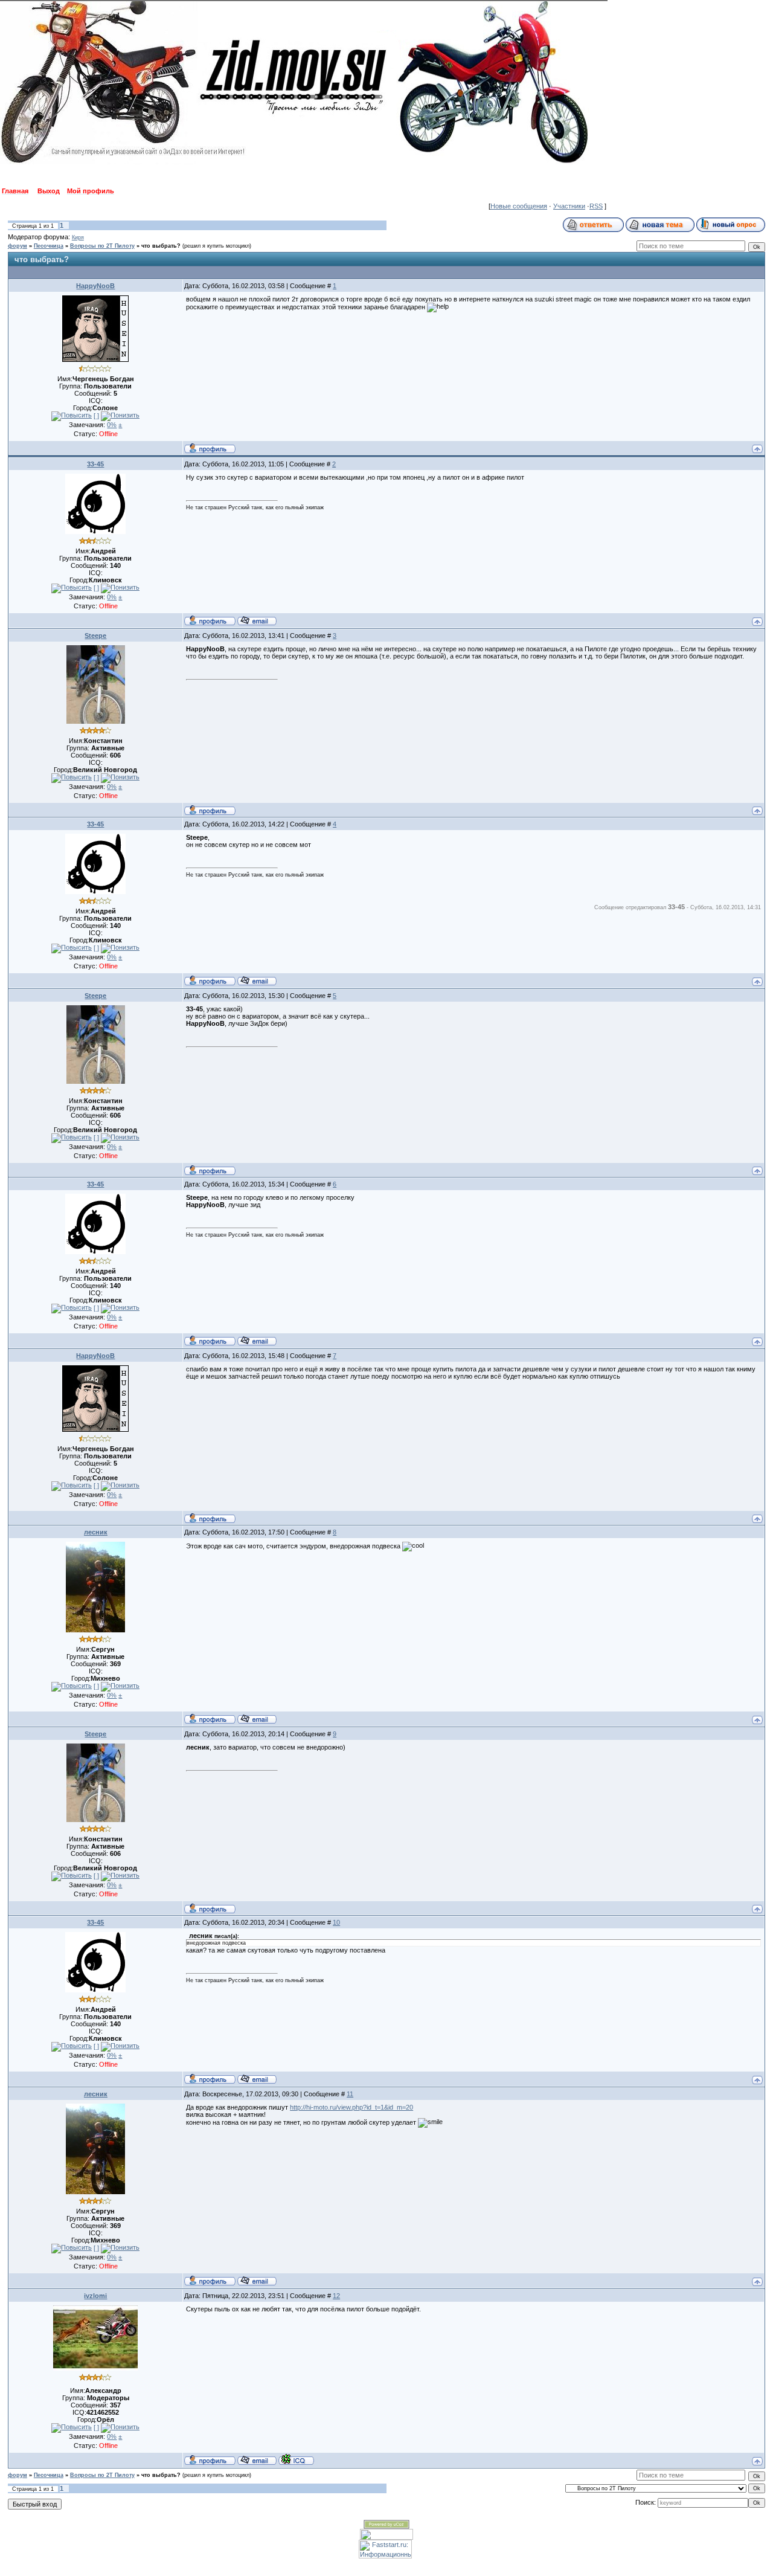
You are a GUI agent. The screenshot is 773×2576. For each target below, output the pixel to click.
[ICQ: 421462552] (296, 2459)
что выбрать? (161, 246)
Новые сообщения (519, 206)
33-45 (95, 464)
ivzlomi (95, 2296)
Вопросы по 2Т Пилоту (102, 246)
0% (112, 425)
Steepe (95, 636)
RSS (596, 206)
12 (336, 2296)
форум (18, 246)
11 (350, 2094)
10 (336, 1922)
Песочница (49, 246)
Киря (78, 237)
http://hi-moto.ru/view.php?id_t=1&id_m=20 (351, 2107)
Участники (569, 206)
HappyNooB (95, 286)
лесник (96, 1532)
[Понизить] (120, 416)
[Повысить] (72, 416)
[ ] (96, 416)
